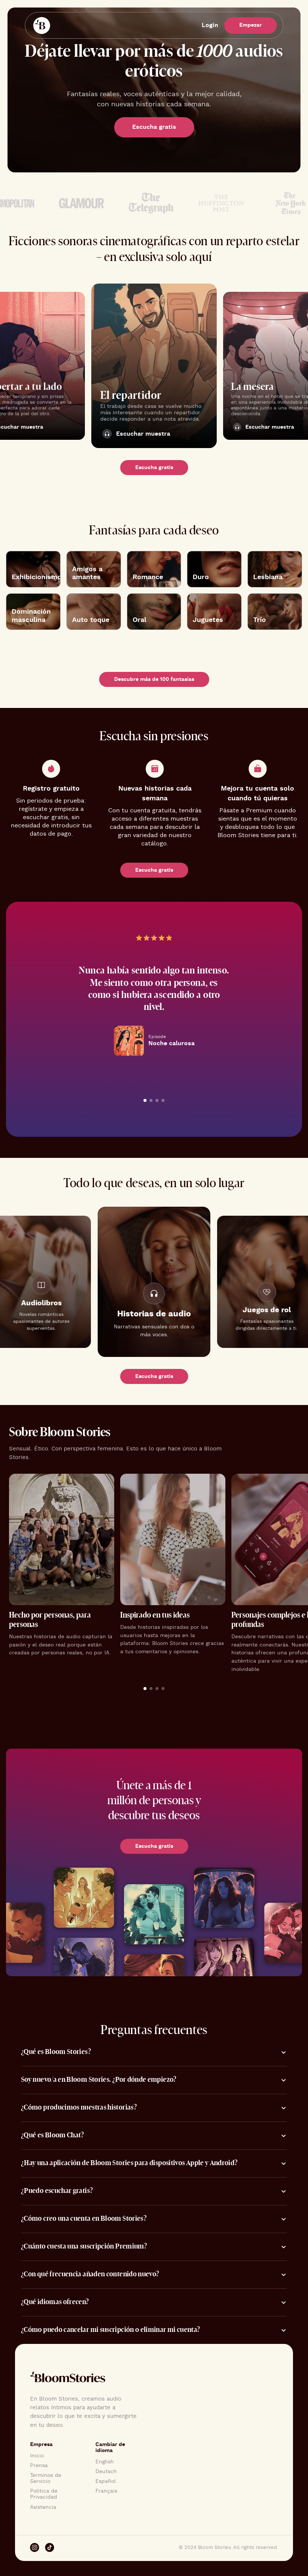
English (105, 2462)
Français (106, 2491)
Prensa (39, 2466)
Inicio (37, 2456)
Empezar (251, 25)
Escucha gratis (154, 127)
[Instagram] (35, 2548)
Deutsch (106, 2472)
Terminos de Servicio (46, 2478)
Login (210, 25)
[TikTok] (50, 2548)
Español (106, 2481)
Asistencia (43, 2507)
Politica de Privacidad (44, 2494)
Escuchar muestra (143, 434)
